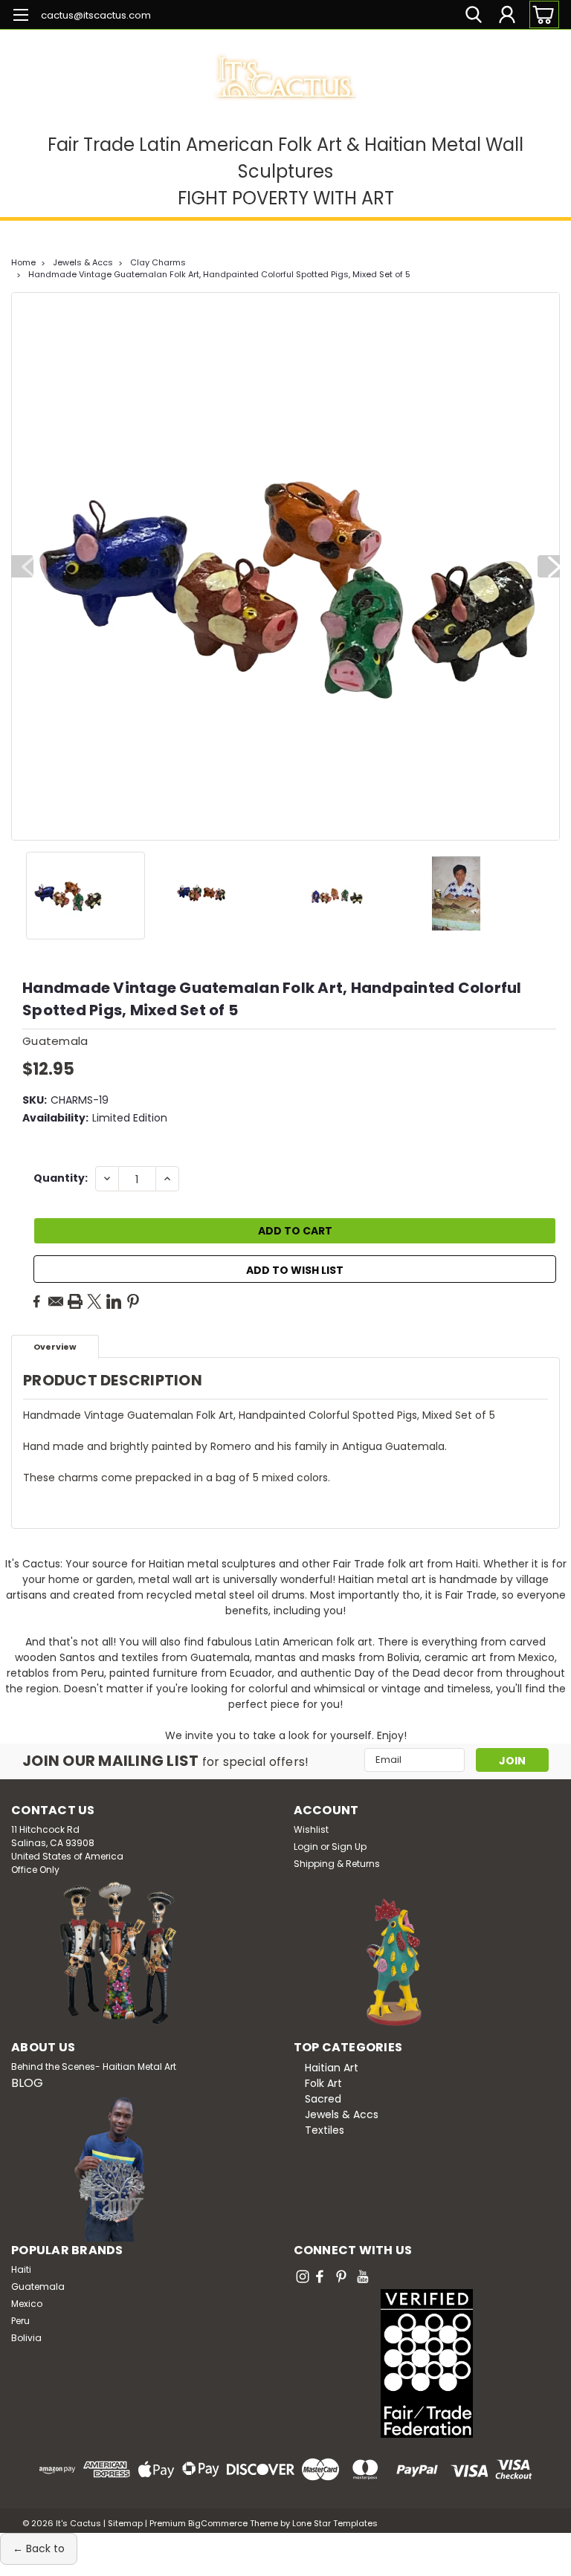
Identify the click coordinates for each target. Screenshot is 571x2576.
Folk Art (323, 2083)
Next (549, 566)
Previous (22, 566)
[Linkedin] (114, 1301)
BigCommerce (218, 2523)
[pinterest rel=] (341, 2276)
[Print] (75, 1301)
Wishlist (311, 1829)
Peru (20, 2321)
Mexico (27, 2304)
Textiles (325, 2130)
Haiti (21, 2269)
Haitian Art (332, 2068)
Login (306, 1847)
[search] (474, 14)
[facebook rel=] (320, 2276)
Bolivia (26, 2338)
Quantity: (61, 1178)
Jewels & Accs (83, 262)
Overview (55, 1347)
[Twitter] (94, 1301)
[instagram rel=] (303, 2276)
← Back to (39, 2549)
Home (23, 262)
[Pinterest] (133, 1301)
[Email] (56, 1301)
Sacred (323, 2099)
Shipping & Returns (337, 1864)
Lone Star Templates (335, 2523)
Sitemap (125, 2523)
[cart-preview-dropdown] (541, 14)
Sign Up (349, 1847)
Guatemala (38, 2287)
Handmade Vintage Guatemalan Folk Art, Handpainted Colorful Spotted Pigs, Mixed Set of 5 (219, 274)
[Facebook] (36, 1301)
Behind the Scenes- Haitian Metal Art (94, 2067)
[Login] (507, 14)
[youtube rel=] (363, 2276)
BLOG (27, 2083)
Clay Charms (158, 262)
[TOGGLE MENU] (20, 17)
